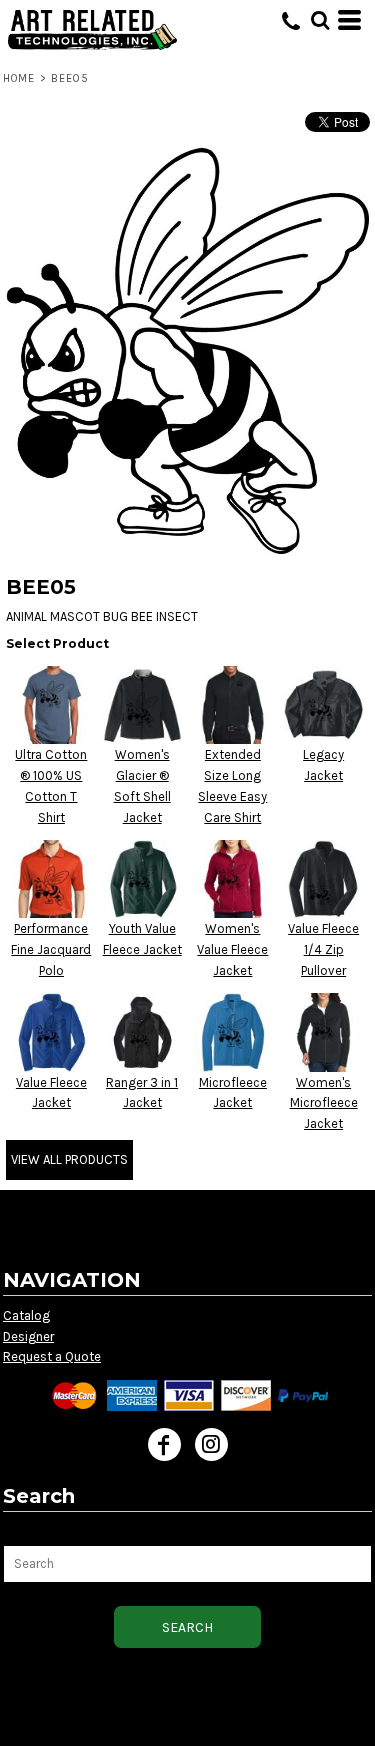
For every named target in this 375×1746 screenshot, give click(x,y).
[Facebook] (164, 1444)
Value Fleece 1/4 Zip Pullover (323, 949)
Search (25, 1533)
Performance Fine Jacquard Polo (51, 949)
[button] (320, 20)
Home (19, 78)
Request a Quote (52, 1356)
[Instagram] (211, 1444)
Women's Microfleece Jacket (324, 1103)
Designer (28, 1336)
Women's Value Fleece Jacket (232, 949)
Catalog (26, 1315)
